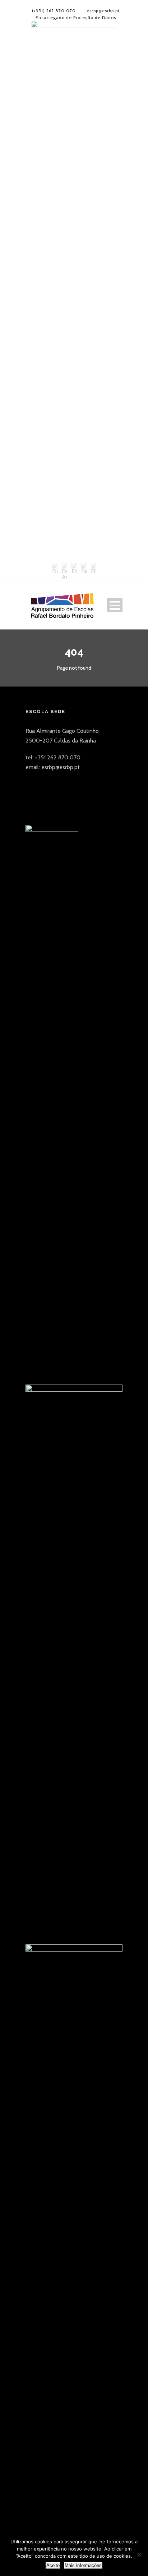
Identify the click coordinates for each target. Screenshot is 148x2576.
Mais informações (83, 2565)
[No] (139, 2554)
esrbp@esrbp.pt (103, 11)
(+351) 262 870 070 (54, 11)
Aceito (53, 2565)
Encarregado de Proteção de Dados (76, 17)
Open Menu (115, 605)
